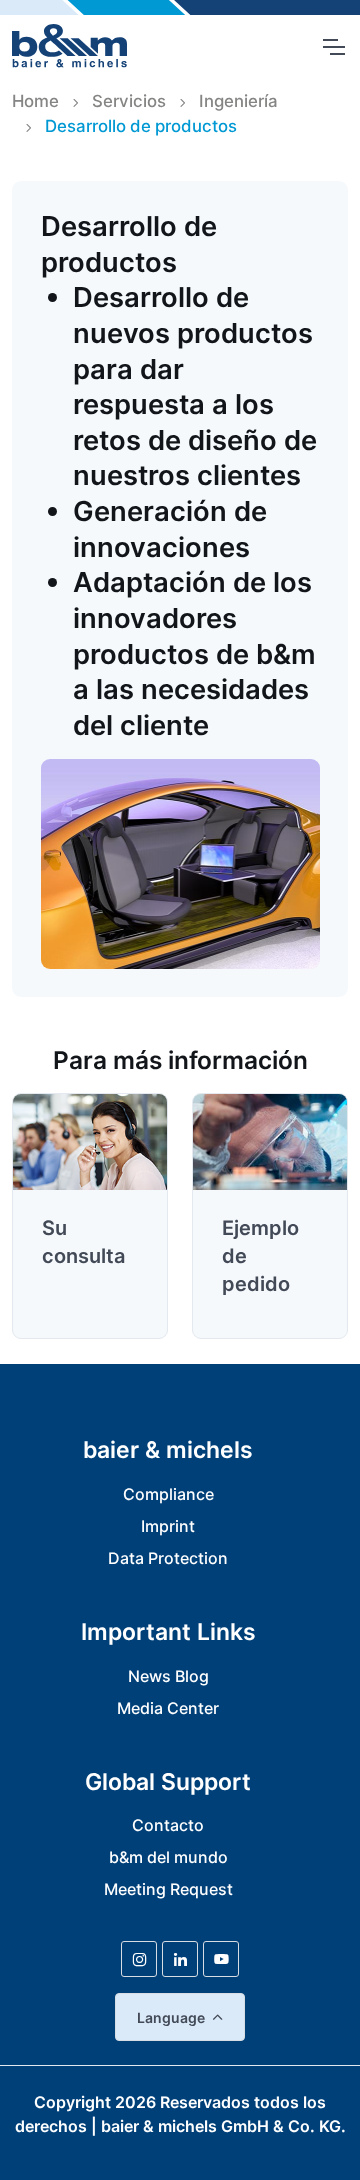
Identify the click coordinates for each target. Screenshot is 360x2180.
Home (35, 101)
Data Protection (168, 1558)
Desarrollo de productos (141, 126)
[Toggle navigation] (333, 47)
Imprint (168, 1526)
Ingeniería (238, 101)
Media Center (168, 1708)
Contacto (168, 1825)
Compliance (168, 1494)
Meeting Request (168, 1889)
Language (171, 2017)
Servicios (129, 101)
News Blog (168, 1676)
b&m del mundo (168, 1857)
